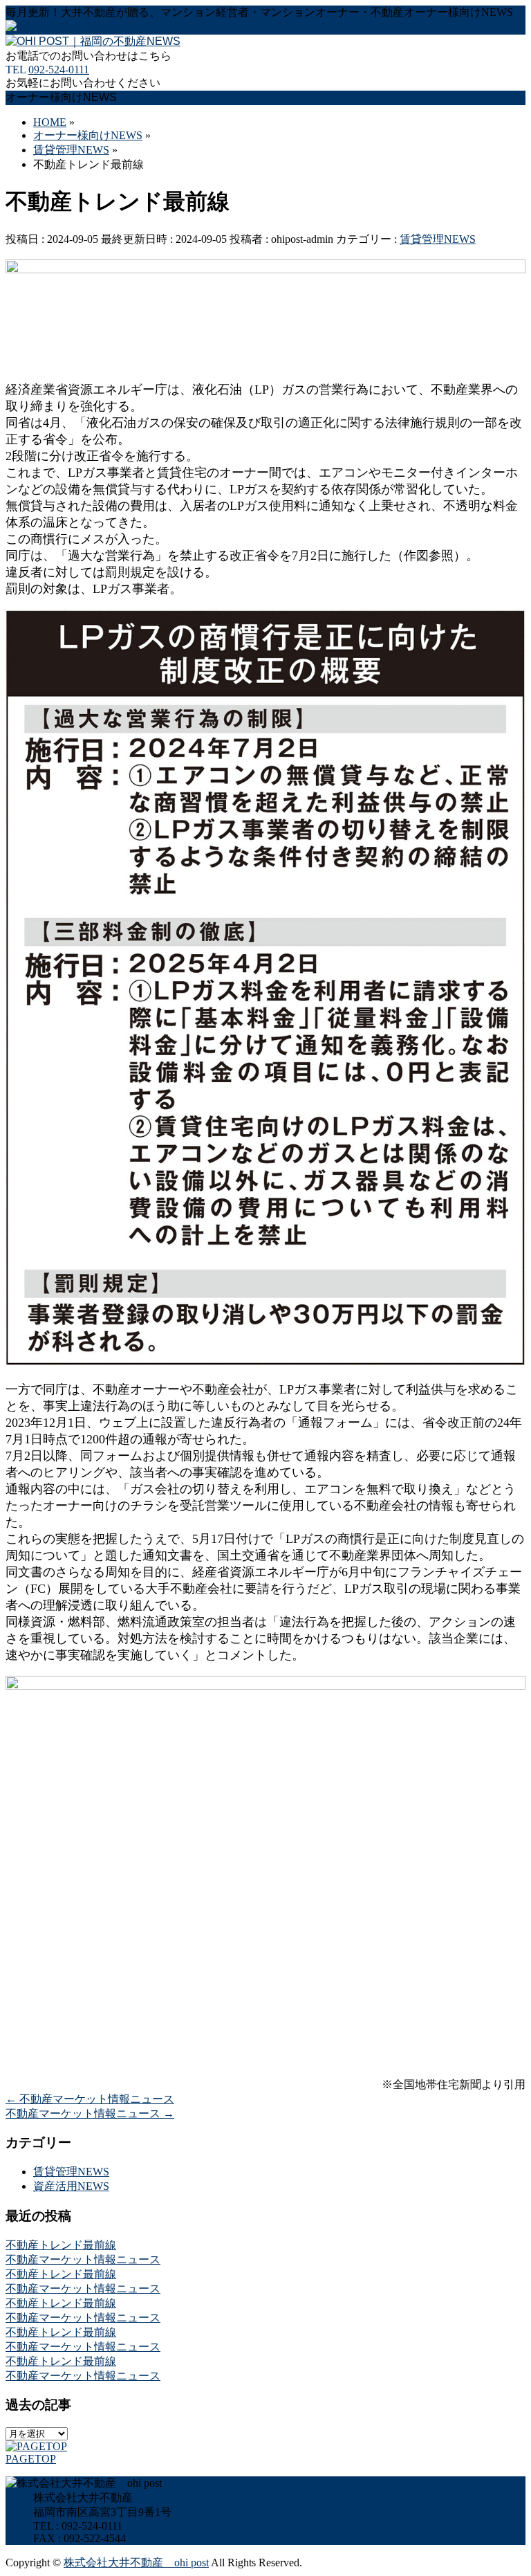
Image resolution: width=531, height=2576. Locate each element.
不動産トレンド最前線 (61, 2245)
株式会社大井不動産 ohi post (136, 2563)
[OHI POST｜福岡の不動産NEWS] (93, 41)
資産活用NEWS (71, 2186)
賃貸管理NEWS (438, 239)
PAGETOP (31, 2459)
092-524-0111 (59, 70)
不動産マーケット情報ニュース (90, 2099)
